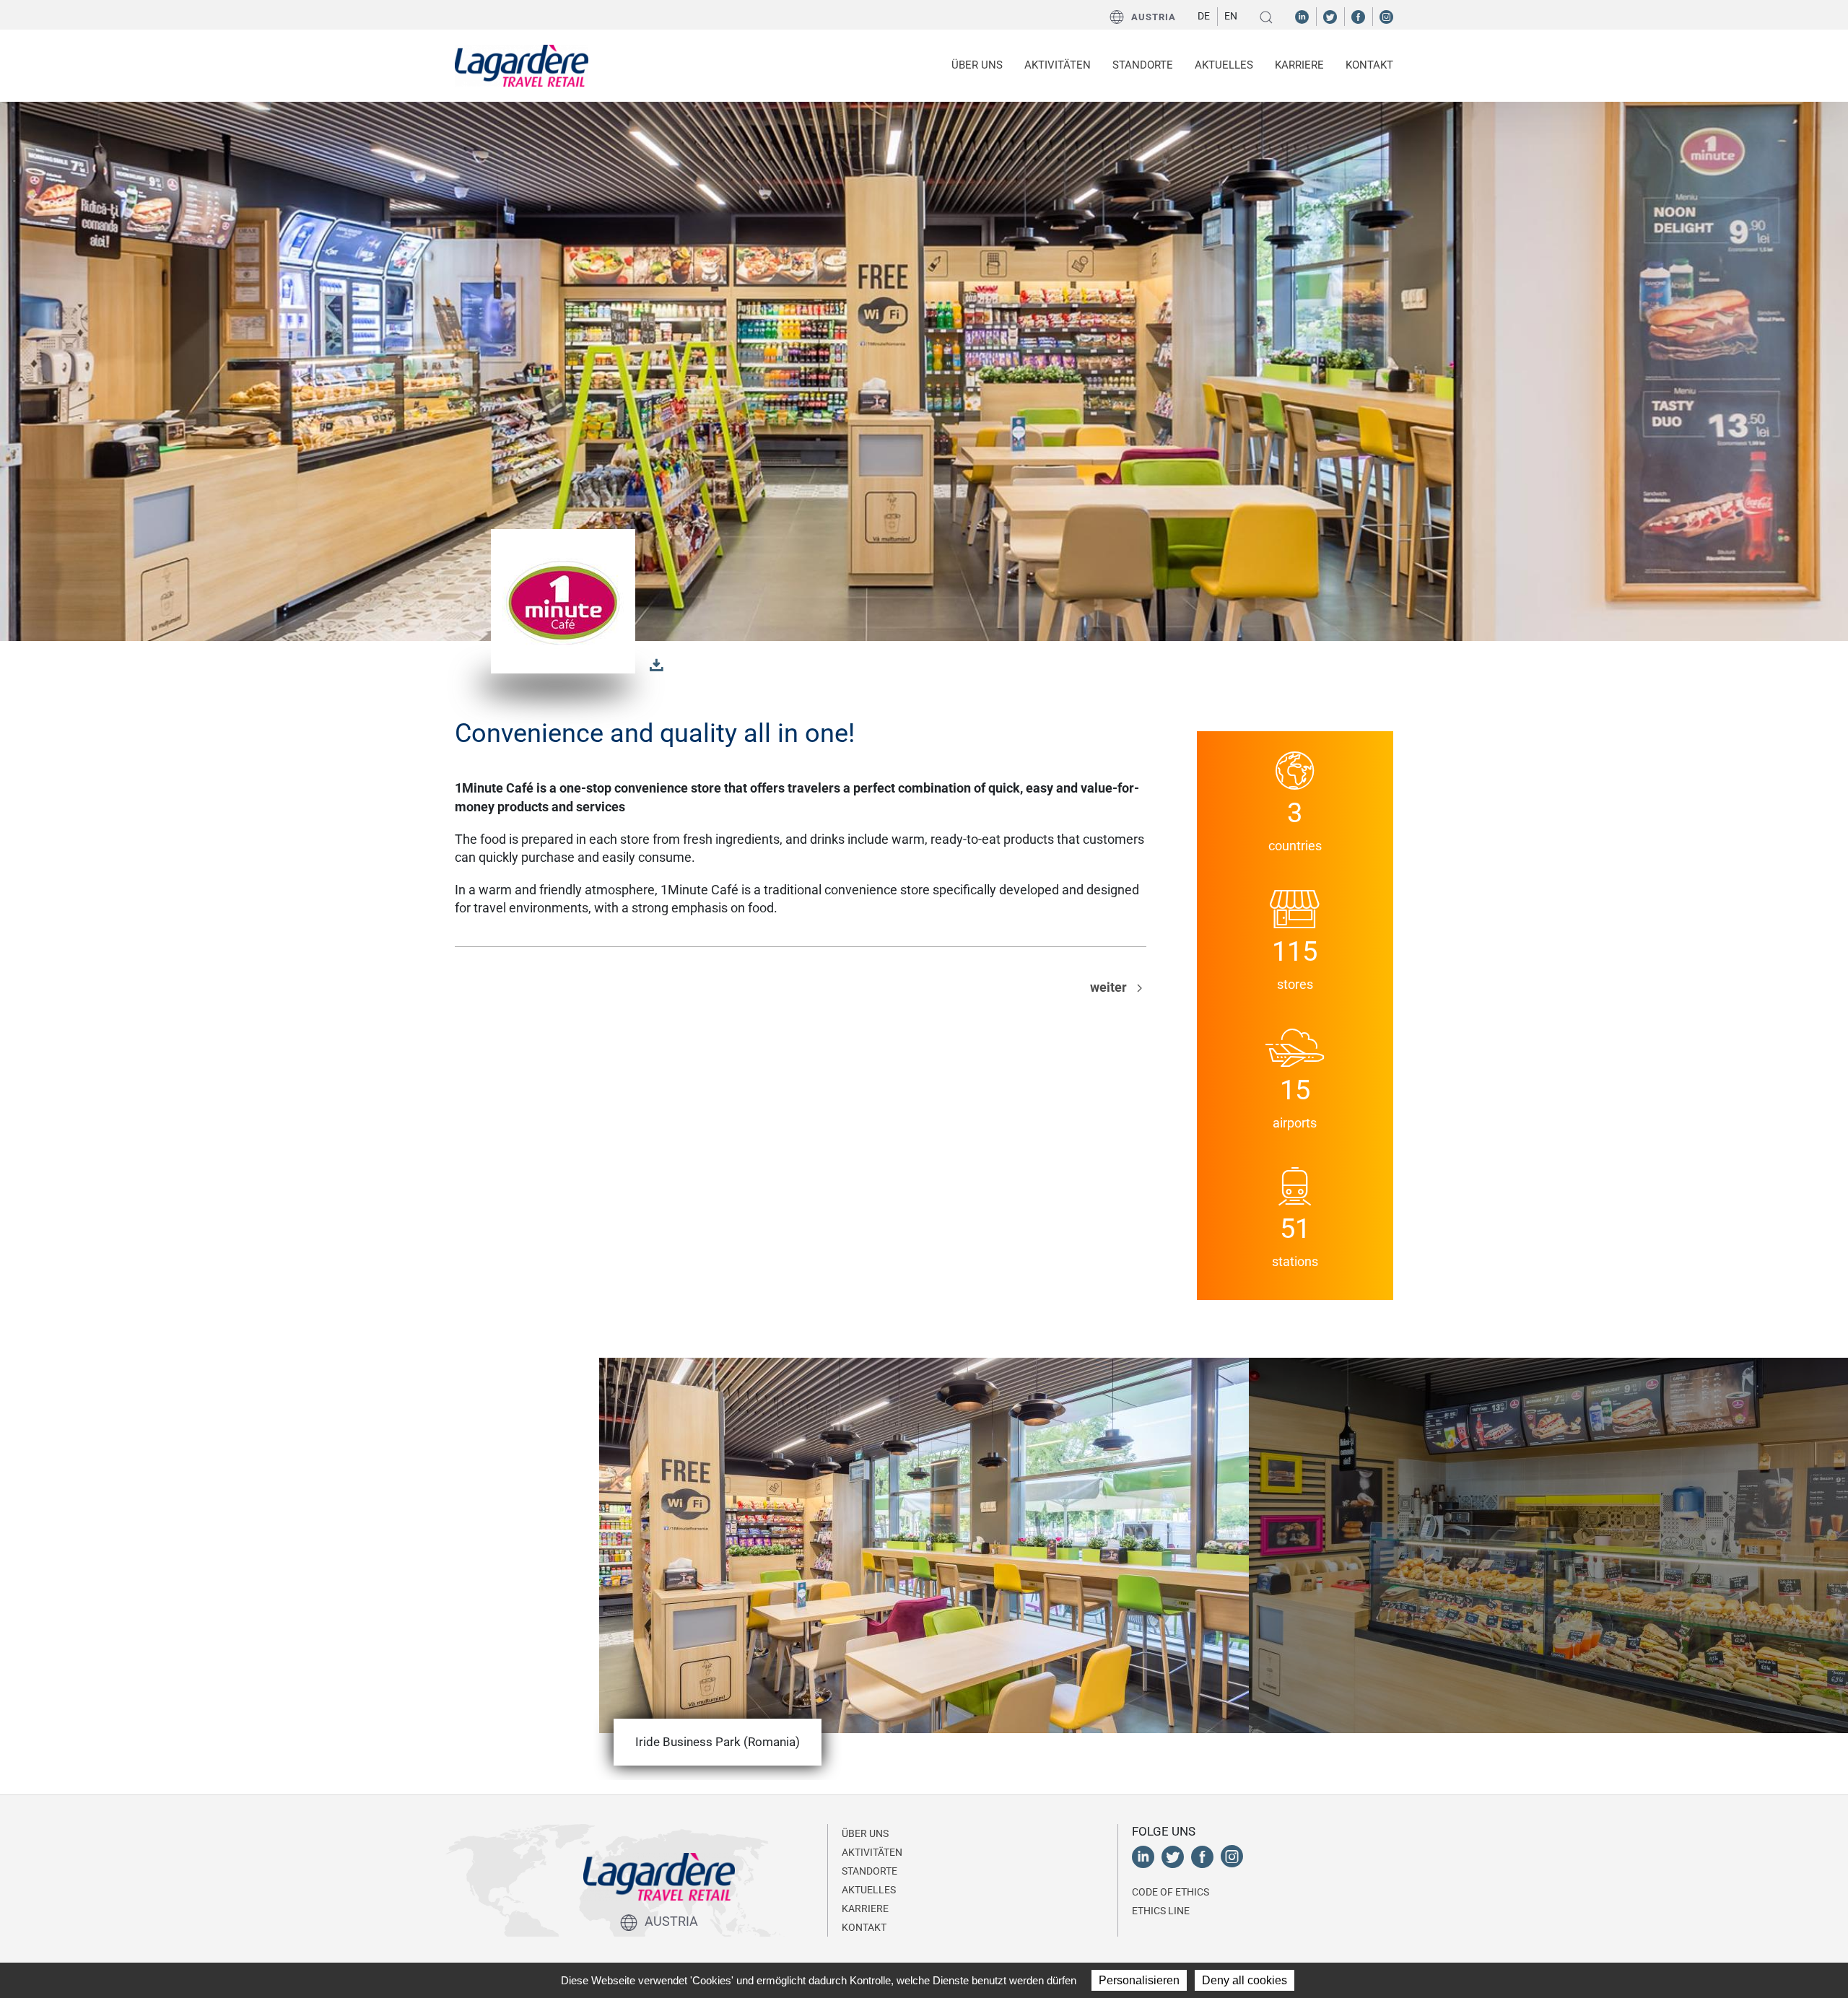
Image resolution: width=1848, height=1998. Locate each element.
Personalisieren (1139, 1980)
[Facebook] (1358, 16)
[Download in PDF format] (657, 664)
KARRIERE (1299, 65)
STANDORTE (1143, 65)
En (1231, 16)
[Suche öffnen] (1266, 17)
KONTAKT (1369, 65)
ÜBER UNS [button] (977, 65)
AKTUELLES (1224, 65)
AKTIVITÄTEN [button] (1058, 65)
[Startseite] (522, 66)
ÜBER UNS (865, 1833)
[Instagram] (1386, 16)
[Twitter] (1330, 16)
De (1204, 16)
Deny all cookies (1245, 1980)
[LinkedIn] (1302, 16)
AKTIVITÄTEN (872, 1852)
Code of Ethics (1171, 1892)
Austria (1154, 17)
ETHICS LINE (1161, 1911)
